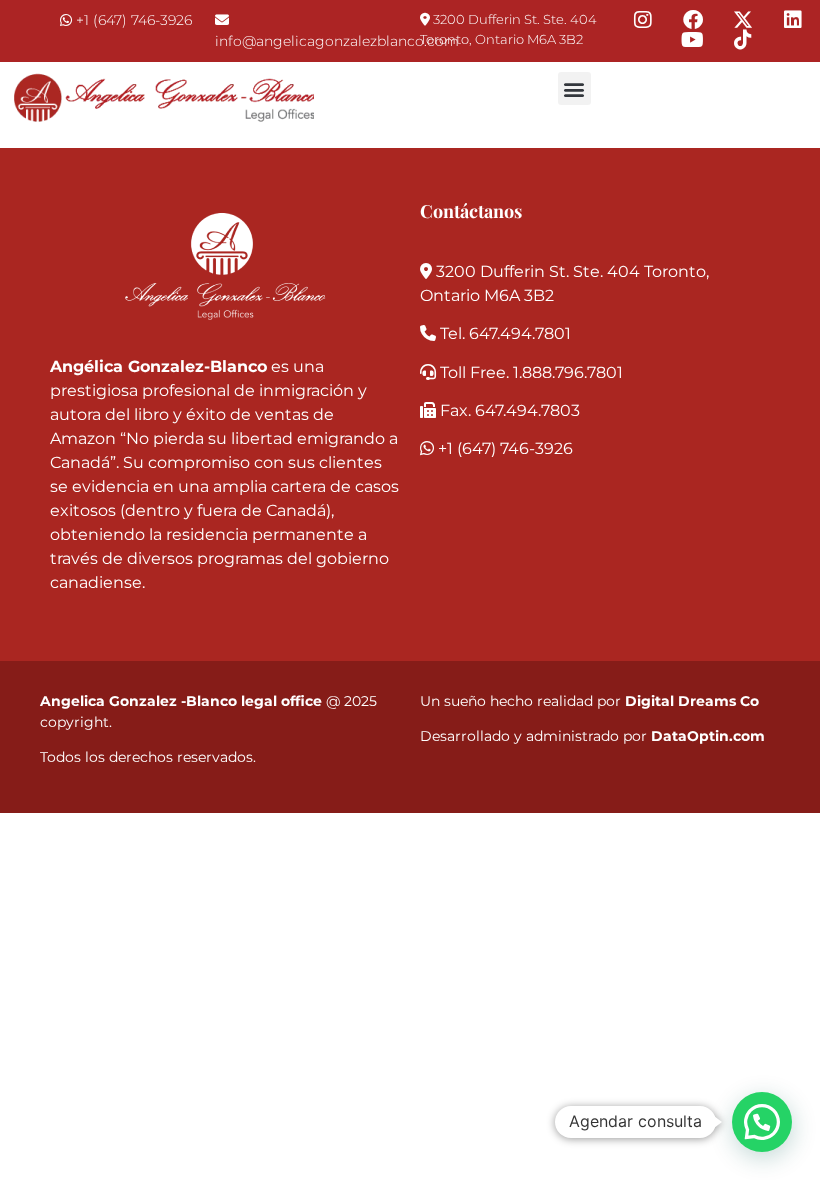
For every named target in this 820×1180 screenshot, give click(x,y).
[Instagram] (643, 20)
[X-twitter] (743, 20)
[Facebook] (693, 20)
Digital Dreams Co (692, 701)
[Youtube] (693, 40)
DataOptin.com (708, 736)
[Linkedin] (793, 20)
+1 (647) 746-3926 (134, 20)
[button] (574, 88)
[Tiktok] (743, 40)
